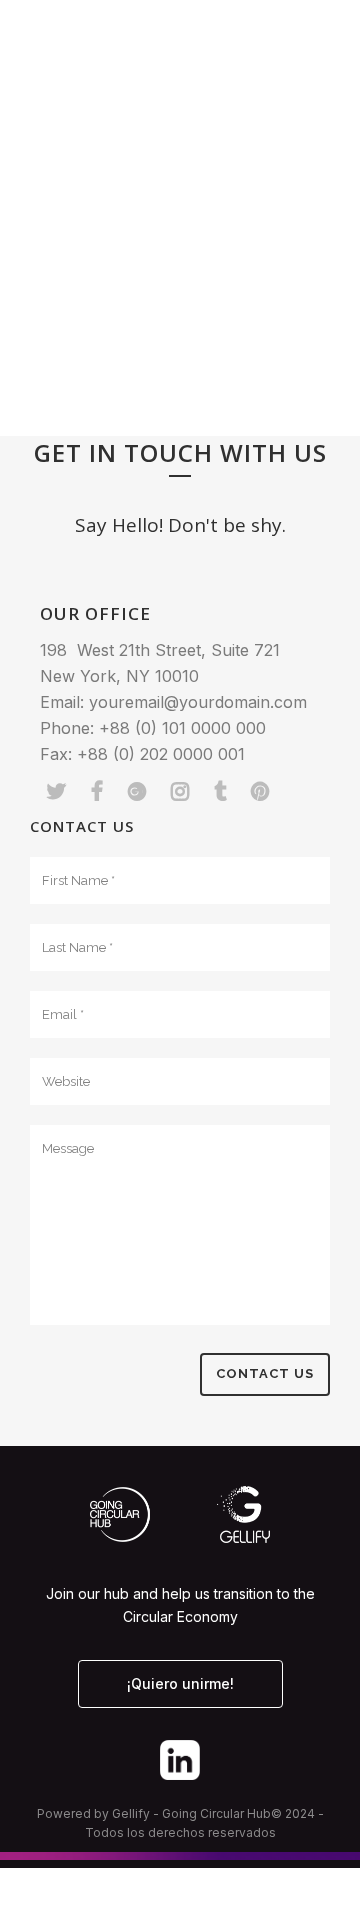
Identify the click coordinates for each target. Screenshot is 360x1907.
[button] (315, 44)
